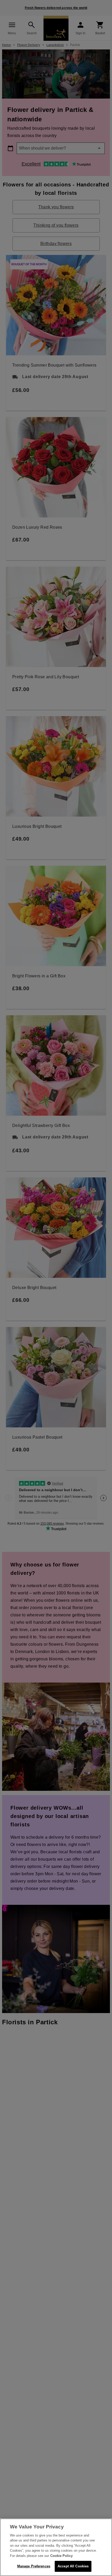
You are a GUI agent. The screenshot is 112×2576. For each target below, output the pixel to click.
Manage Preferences (34, 2566)
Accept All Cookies (73, 2566)
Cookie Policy (61, 2556)
